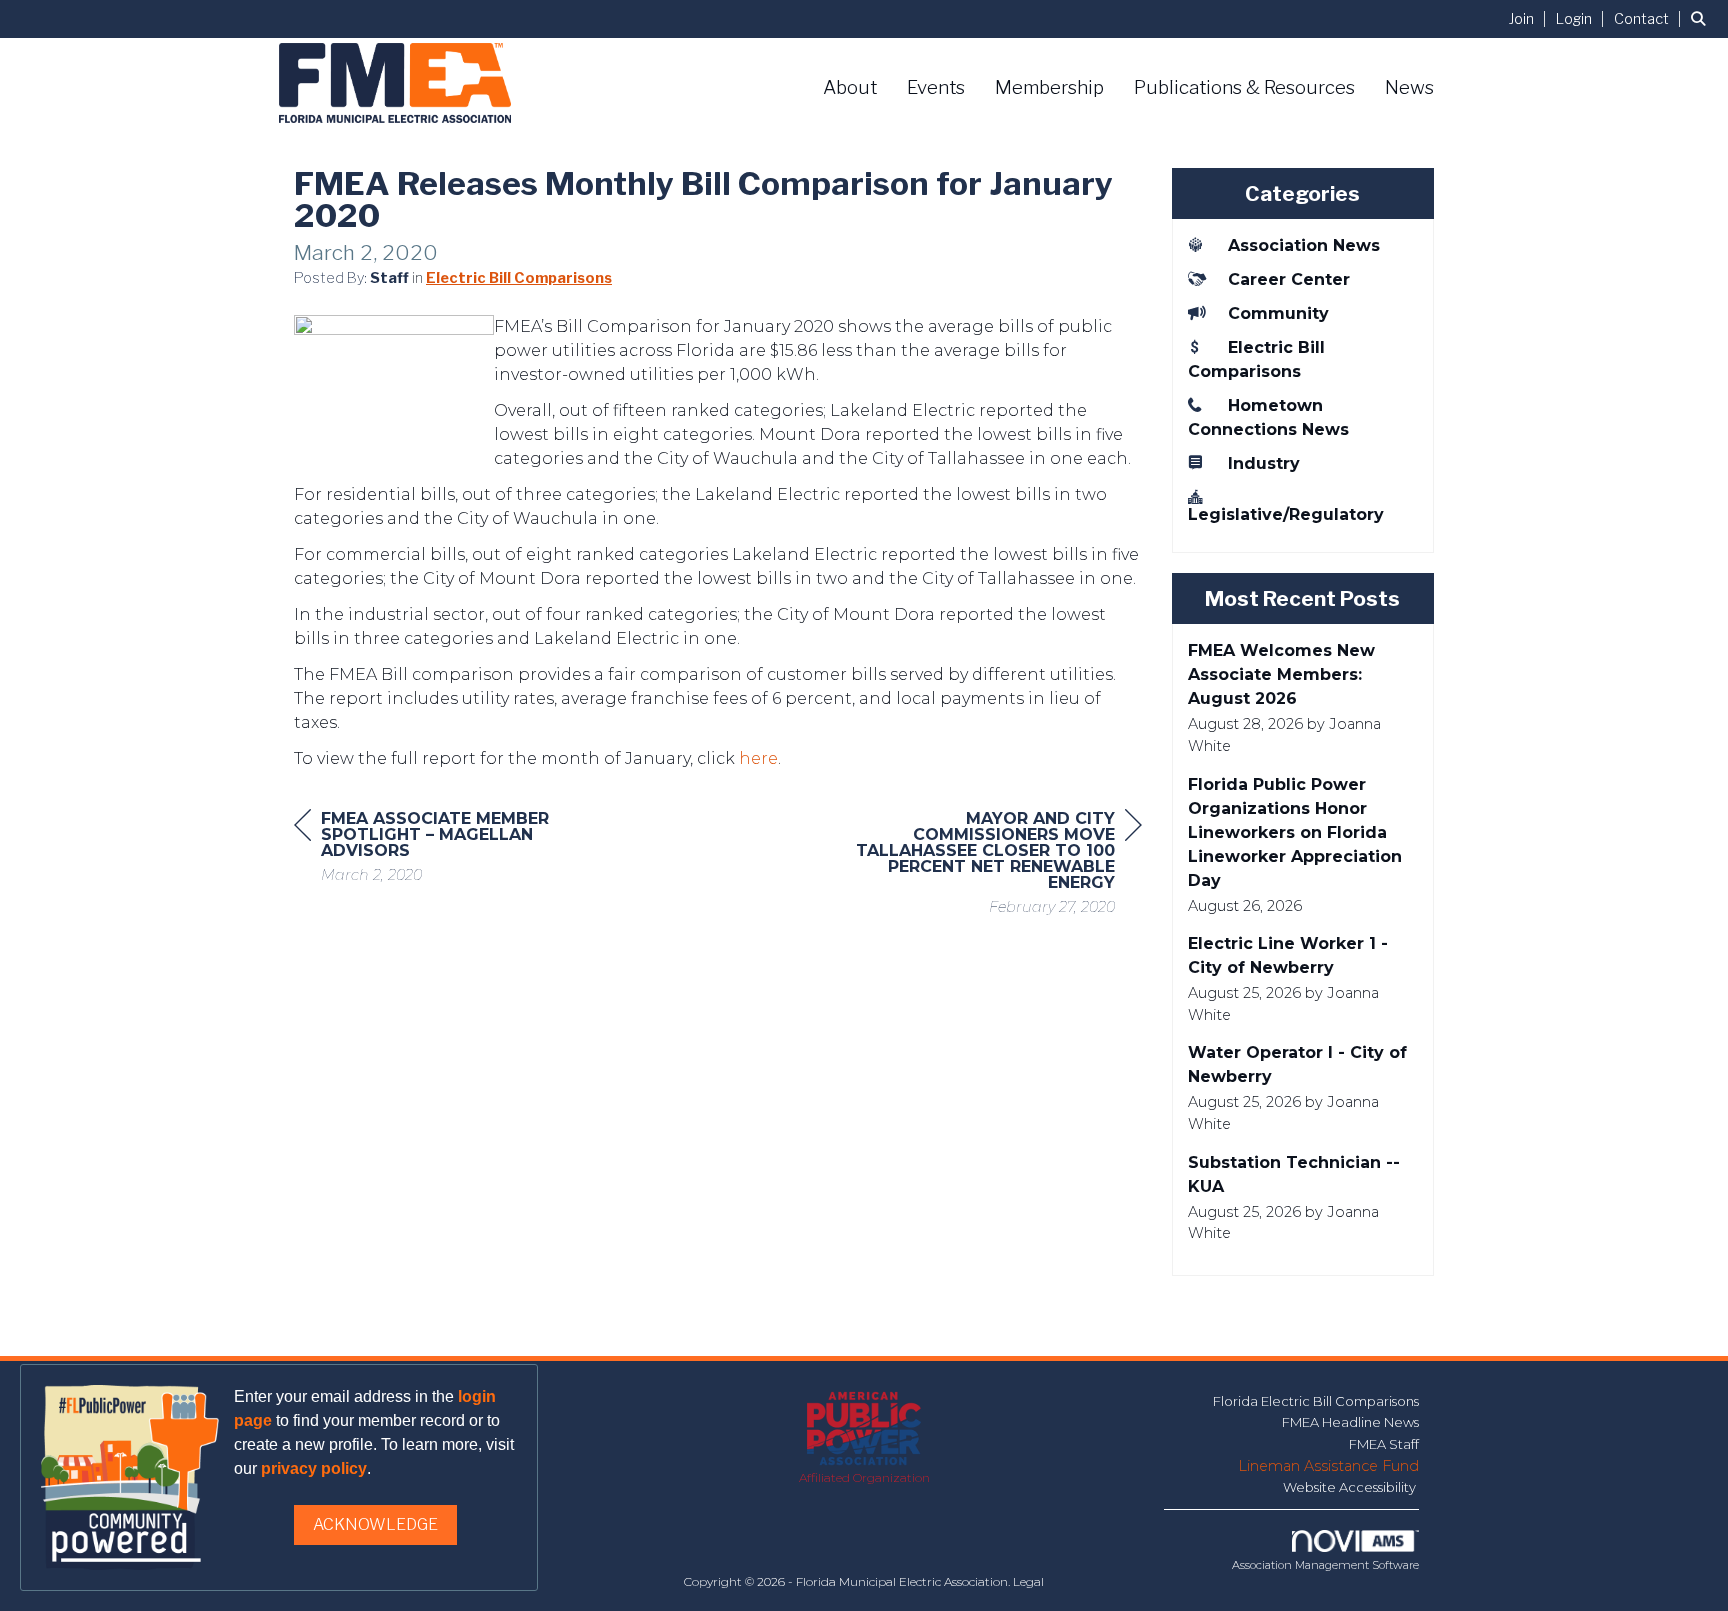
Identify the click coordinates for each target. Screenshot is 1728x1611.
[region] (992, 865)
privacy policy (314, 1468)
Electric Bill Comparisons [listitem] (1256, 359)
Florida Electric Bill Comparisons (1316, 1401)
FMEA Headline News (1350, 1422)
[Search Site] (1702, 18)
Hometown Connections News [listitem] (1268, 417)
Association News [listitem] (1304, 245)
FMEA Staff (1384, 1444)
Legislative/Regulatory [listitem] (1286, 514)
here (758, 758)
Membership (1049, 87)
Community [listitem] (1278, 313)
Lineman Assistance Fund (1328, 1466)
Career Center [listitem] (1289, 279)
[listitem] (1530, 18)
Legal (1028, 1581)
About (850, 87)
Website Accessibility (1351, 1487)
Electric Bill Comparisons (519, 278)
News (1409, 87)
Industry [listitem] (1264, 463)
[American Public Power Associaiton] (864, 1429)
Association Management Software (1325, 1565)
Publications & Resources (1244, 87)
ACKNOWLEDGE (375, 1524)
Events (936, 87)
